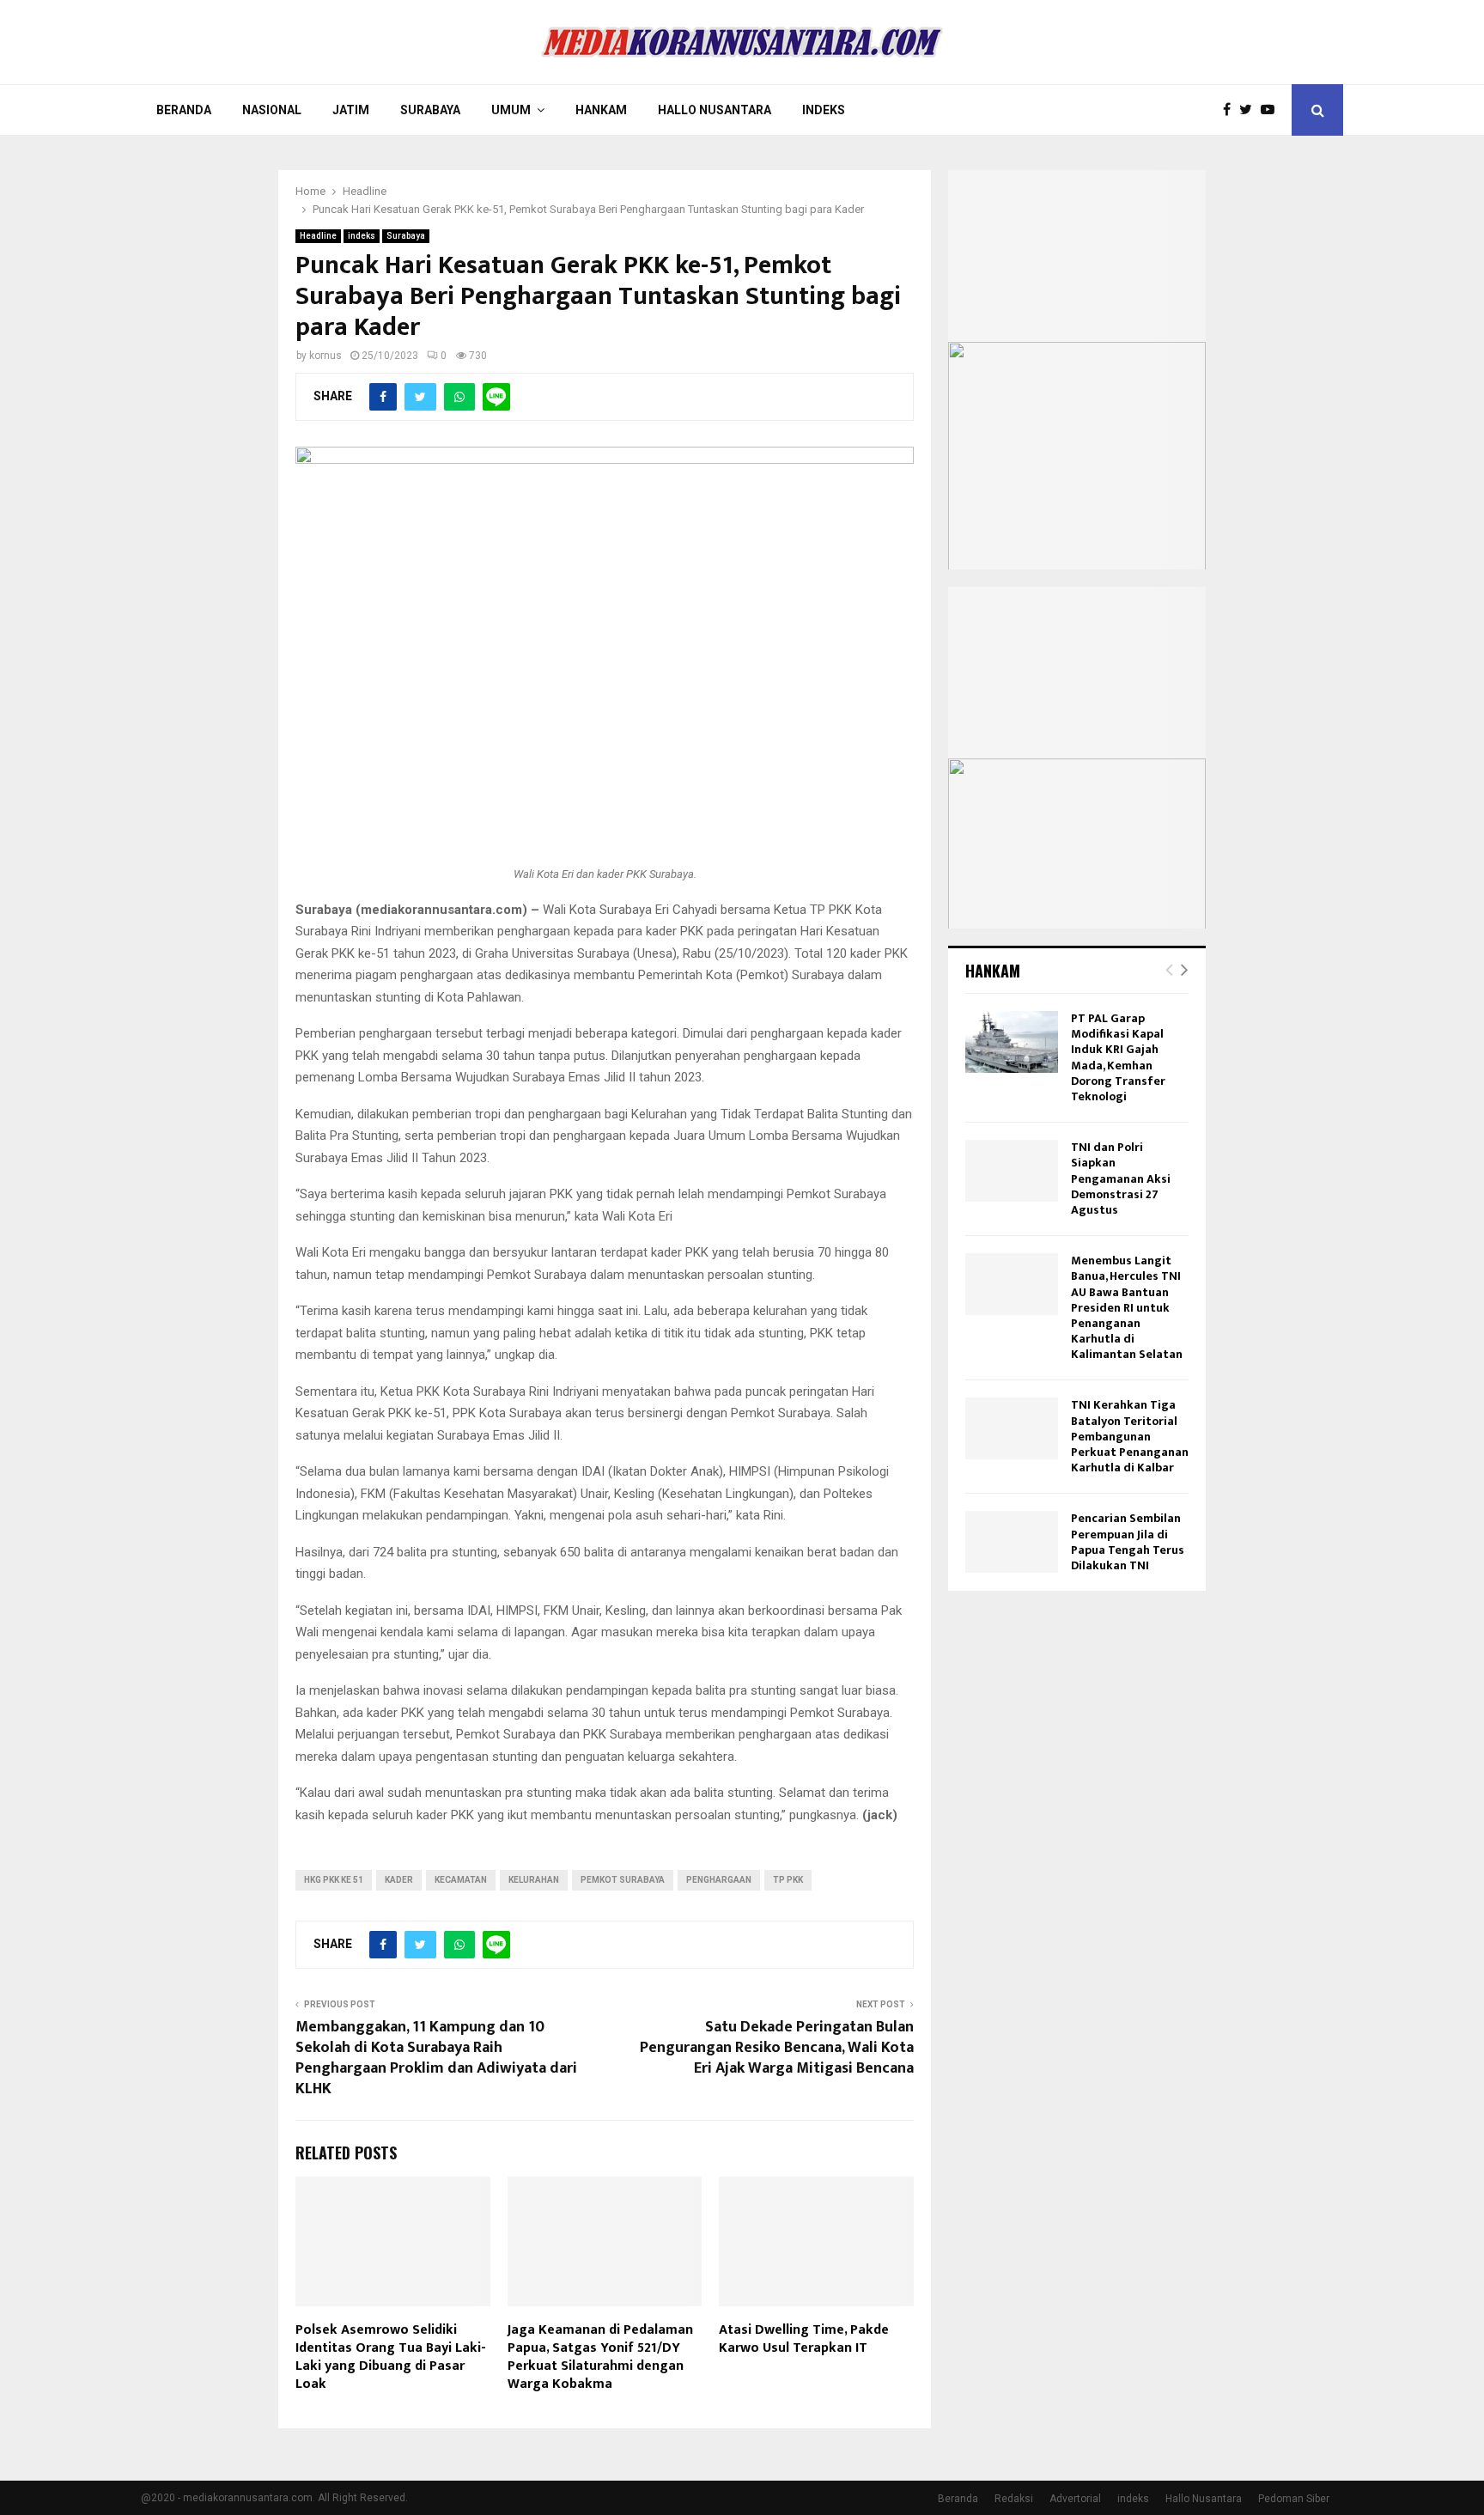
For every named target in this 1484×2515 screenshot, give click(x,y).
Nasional (272, 110)
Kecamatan (461, 1880)
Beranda (184, 110)
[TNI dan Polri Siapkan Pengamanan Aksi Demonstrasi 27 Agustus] (1012, 1171)
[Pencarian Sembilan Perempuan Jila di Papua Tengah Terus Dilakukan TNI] (1012, 1542)
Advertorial (1075, 2499)
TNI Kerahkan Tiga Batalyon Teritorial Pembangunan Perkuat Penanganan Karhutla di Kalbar (1130, 1436)
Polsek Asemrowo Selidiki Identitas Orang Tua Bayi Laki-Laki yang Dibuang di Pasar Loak (391, 2357)
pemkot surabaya (623, 1880)
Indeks (824, 110)
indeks (362, 236)
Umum (511, 110)
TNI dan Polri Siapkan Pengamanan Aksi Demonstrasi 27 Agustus (1121, 1178)
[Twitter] (1250, 110)
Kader (399, 1880)
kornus (325, 356)
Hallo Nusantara (715, 110)
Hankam (601, 110)
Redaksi (1014, 2499)
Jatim (351, 110)
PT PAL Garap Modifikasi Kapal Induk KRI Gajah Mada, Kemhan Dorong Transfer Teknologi (1118, 1057)
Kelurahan (534, 1880)
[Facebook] (1231, 110)
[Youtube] (1272, 110)
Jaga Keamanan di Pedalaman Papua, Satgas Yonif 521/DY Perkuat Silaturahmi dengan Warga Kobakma (600, 2357)
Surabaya (430, 110)
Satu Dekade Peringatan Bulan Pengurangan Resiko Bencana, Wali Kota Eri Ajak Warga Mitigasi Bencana (777, 2048)
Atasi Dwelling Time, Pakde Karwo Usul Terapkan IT (804, 2339)
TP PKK (788, 1880)
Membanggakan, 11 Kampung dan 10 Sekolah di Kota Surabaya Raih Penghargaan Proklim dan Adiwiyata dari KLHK (436, 2058)
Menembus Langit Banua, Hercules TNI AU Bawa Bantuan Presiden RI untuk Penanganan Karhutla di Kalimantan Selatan (1127, 1307)
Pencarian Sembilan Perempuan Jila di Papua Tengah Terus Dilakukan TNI (1128, 1542)
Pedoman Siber (1294, 2499)
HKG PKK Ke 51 (334, 1880)
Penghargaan (719, 1880)
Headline (318, 236)
